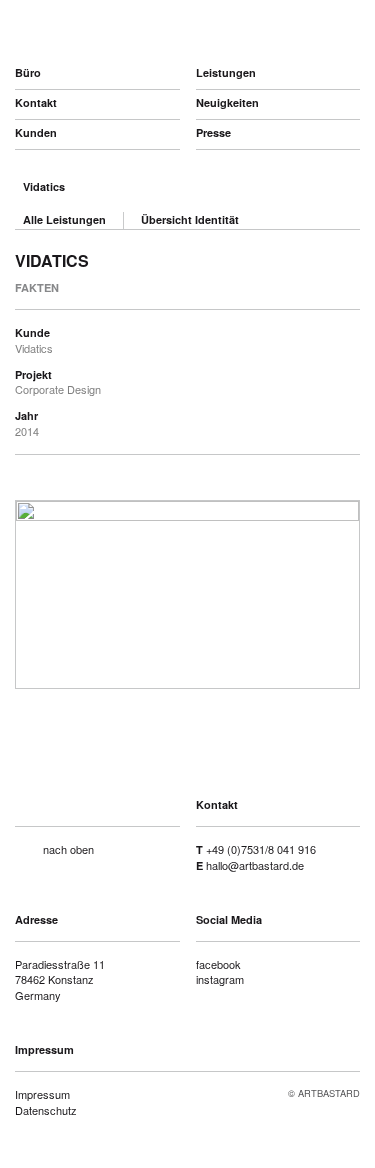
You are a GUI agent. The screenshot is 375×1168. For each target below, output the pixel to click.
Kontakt (36, 102)
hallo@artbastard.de (255, 865)
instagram (220, 979)
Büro (28, 72)
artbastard (121, 30)
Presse (213, 132)
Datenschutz (46, 1110)
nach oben (68, 849)
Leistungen (226, 72)
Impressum (42, 1094)
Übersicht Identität (190, 219)
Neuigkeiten (227, 102)
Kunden (36, 132)
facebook (218, 964)
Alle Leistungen (64, 219)
